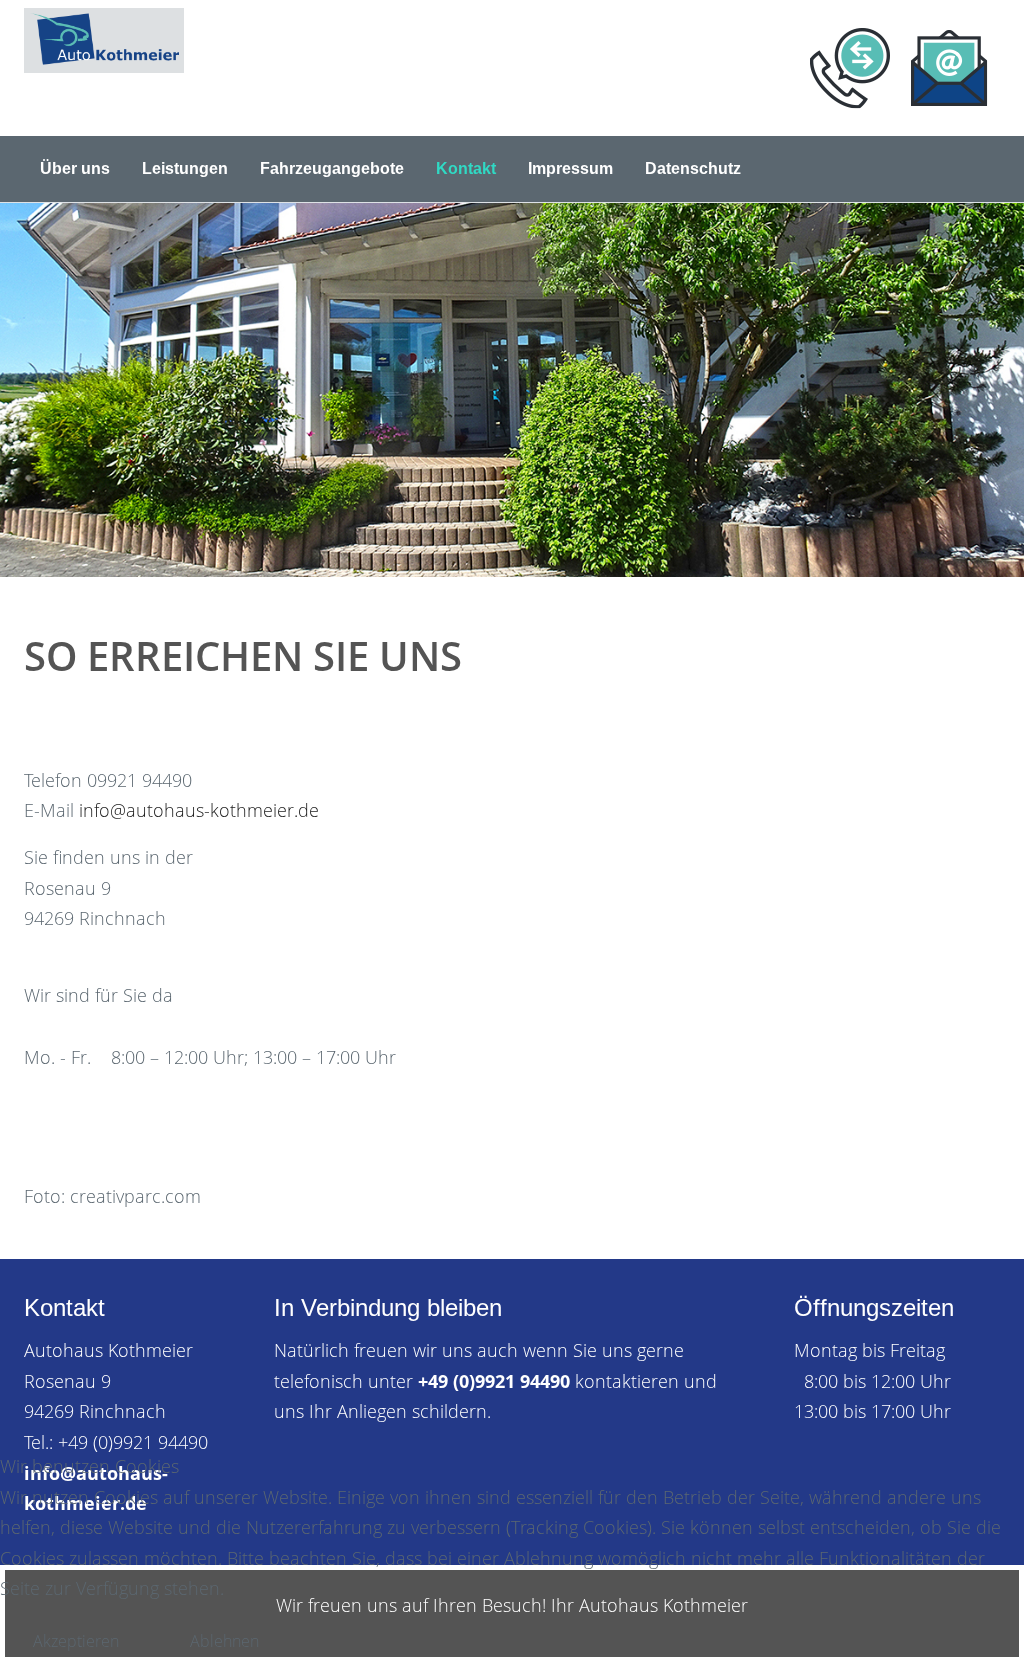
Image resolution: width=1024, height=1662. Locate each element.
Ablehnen (224, 1641)
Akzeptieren (76, 1641)
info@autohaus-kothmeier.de (199, 810)
